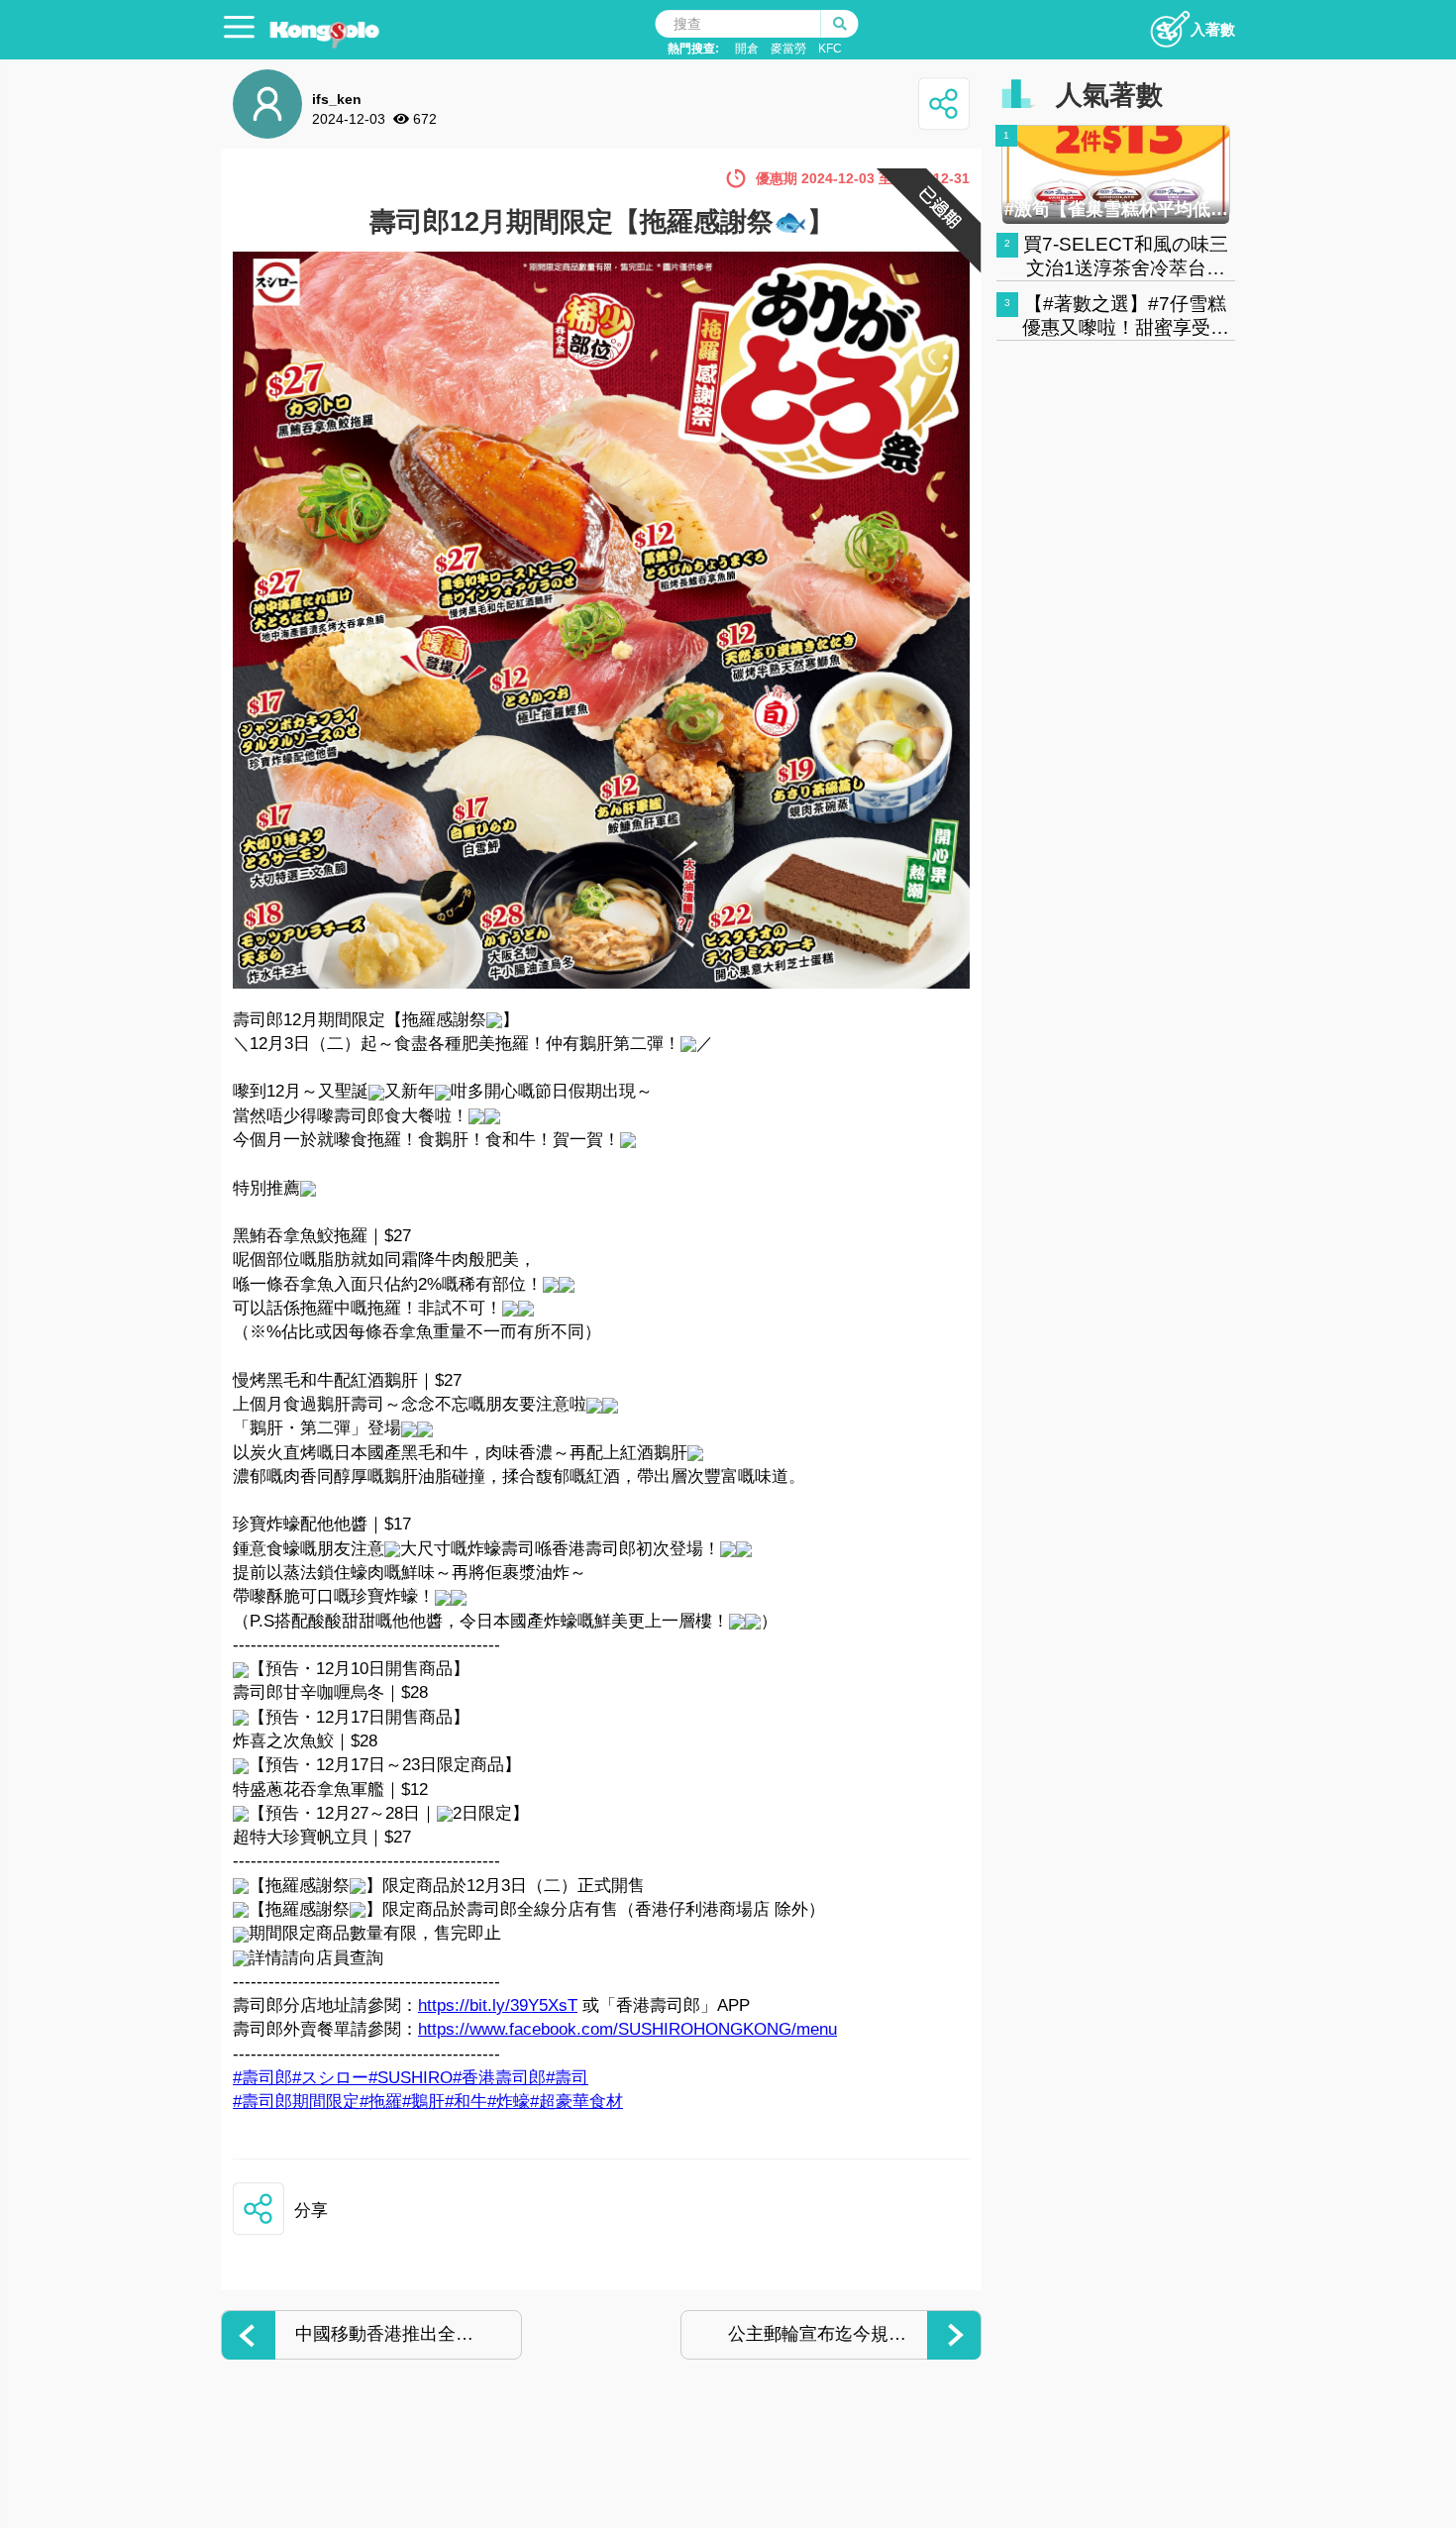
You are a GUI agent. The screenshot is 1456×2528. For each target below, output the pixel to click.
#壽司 (567, 2078)
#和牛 (466, 2102)
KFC (830, 49)
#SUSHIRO (411, 2078)
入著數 (1213, 29)
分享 (311, 2211)
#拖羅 (381, 2102)
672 (425, 119)
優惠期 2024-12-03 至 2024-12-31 (863, 178)
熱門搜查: (693, 49)
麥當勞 (788, 49)
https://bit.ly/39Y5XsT (498, 2005)
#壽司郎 (262, 2078)
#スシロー (330, 2078)
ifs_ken (337, 99)
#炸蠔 (509, 2102)
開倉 (747, 49)
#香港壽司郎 (499, 2078)
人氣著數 (1109, 95)
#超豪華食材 (576, 2102)
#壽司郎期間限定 (296, 2102)
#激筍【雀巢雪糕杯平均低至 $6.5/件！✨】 (1116, 209)
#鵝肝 (423, 2102)
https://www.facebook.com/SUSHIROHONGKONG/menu (627, 2029)
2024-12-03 (349, 119)
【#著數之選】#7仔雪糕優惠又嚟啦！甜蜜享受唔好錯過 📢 (1126, 327)
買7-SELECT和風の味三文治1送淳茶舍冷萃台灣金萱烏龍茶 (1126, 268)
